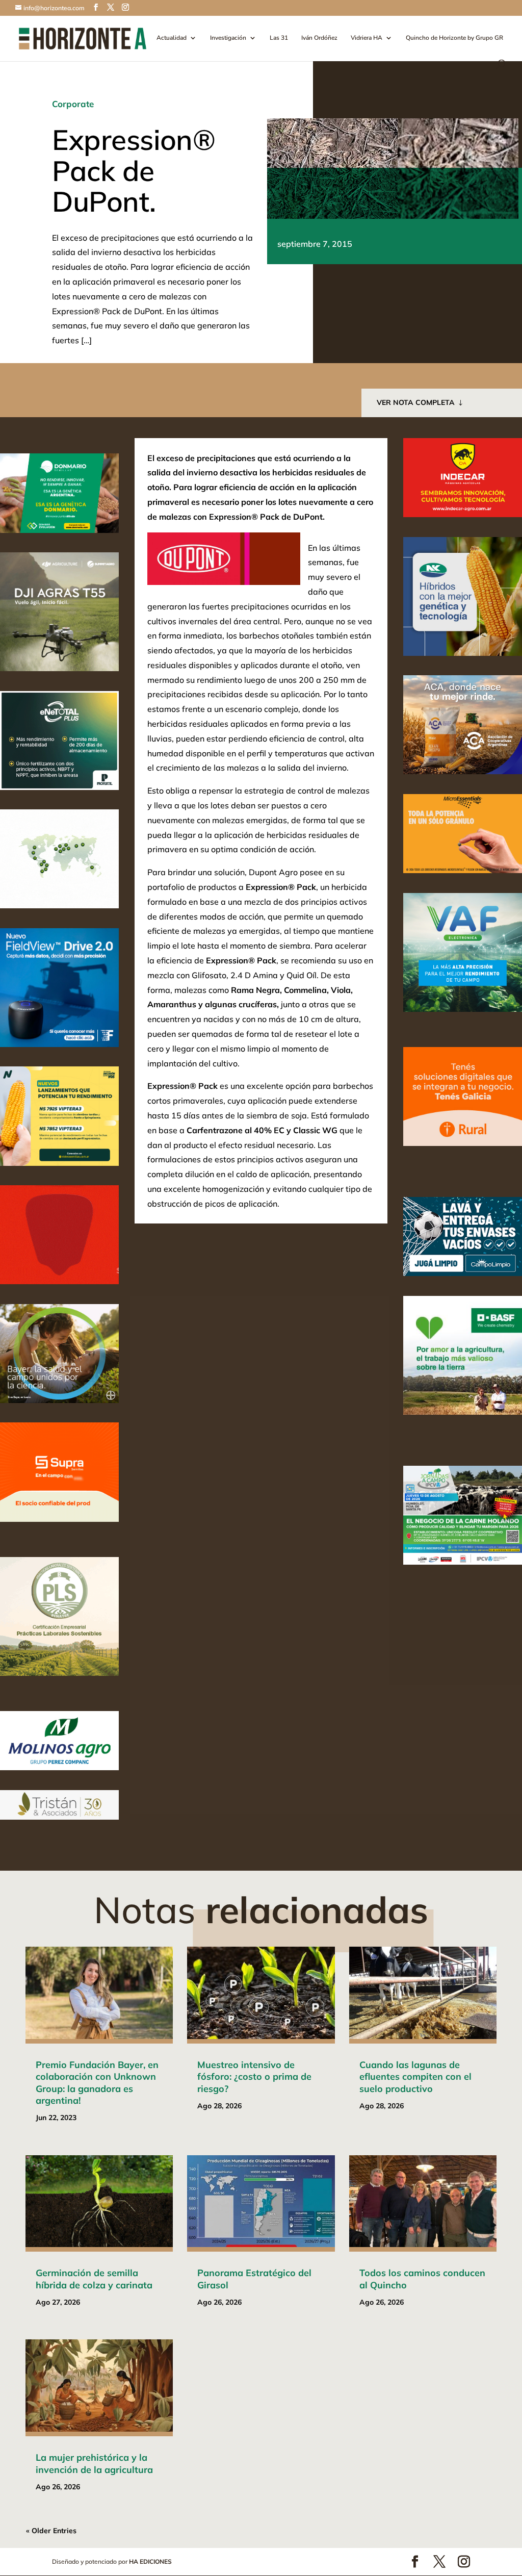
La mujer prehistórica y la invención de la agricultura (94, 2463)
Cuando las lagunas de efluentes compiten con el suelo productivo (415, 2077)
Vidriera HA (367, 38)
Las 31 (279, 38)
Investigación (228, 38)
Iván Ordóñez (319, 38)
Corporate (73, 104)
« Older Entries (51, 2531)
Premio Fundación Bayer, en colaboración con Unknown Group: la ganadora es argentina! (97, 2083)
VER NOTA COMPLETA (416, 402)
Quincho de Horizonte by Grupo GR (454, 38)
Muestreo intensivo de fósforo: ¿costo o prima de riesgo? (254, 2077)
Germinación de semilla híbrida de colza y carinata (94, 2279)
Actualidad (172, 38)
